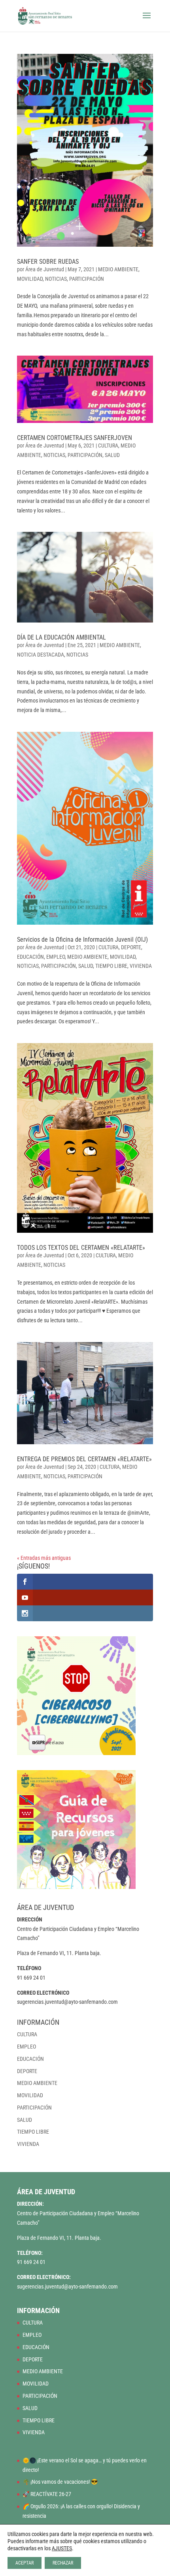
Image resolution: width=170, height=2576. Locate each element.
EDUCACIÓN (30, 957)
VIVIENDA (141, 966)
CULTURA (108, 446)
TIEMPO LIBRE (111, 966)
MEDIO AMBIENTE (118, 269)
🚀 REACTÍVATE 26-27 (47, 2494)
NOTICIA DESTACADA (41, 655)
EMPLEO (56, 957)
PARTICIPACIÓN (87, 279)
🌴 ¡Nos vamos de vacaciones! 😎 (60, 2482)
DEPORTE (131, 947)
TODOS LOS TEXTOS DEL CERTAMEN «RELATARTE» (81, 1248)
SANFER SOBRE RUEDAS (48, 262)
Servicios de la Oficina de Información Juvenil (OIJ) (82, 940)
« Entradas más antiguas (44, 1558)
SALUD (112, 455)
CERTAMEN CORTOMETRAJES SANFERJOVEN (75, 438)
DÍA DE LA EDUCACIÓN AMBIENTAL (61, 637)
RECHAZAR (63, 2563)
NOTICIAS (56, 279)
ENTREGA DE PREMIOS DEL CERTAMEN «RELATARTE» (84, 1459)
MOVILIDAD (30, 279)
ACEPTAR (25, 2563)
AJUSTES (62, 2548)
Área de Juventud (45, 269)
